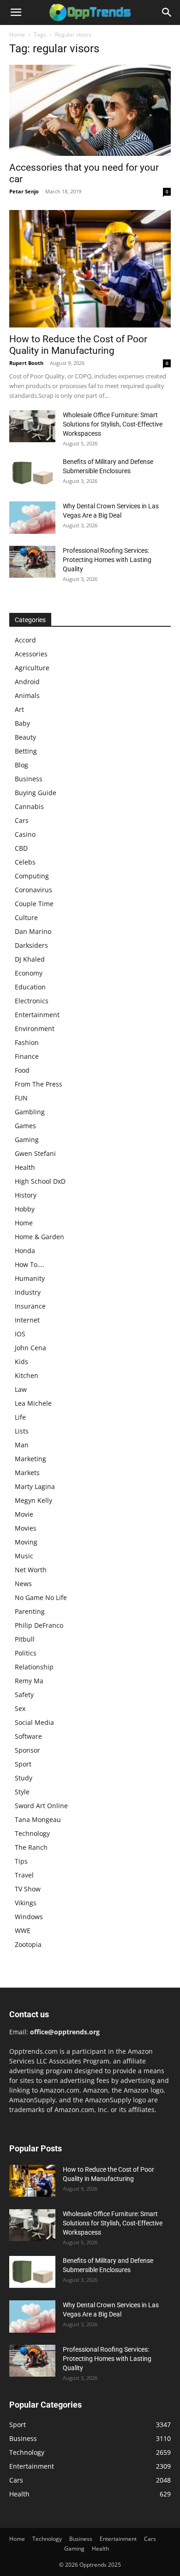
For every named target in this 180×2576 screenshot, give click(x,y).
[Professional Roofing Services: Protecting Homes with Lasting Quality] (32, 562)
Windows (29, 1917)
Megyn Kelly (33, 1500)
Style (22, 1792)
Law (21, 1389)
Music (24, 1556)
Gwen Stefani (35, 1153)
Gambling (30, 1112)
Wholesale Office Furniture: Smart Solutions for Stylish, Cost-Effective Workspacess (113, 424)
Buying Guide (36, 793)
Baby (22, 723)
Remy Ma (29, 1681)
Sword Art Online (41, 1806)
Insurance (30, 1306)
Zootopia (28, 1944)
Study (24, 1778)
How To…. (30, 1264)
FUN (21, 1098)
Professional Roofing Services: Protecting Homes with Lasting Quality (107, 560)
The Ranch (31, 1847)
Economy (29, 973)
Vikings (26, 1903)
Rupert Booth (26, 363)
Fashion (27, 1042)
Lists (22, 1431)
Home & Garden (39, 1237)
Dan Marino (33, 931)
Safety (24, 1695)
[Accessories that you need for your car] (90, 110)
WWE (23, 1930)
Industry (28, 1292)
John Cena (30, 1348)
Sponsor (27, 1750)
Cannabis (29, 806)
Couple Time (34, 904)
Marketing (30, 1459)
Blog (21, 765)
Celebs (25, 862)
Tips (21, 1861)
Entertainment (37, 1015)
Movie (24, 1514)
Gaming (27, 1140)
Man (22, 1445)
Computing (32, 876)
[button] (16, 12)
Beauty (25, 737)
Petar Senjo (24, 191)
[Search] (167, 12)
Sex (20, 1708)
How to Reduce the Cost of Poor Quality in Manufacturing (78, 345)
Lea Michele (33, 1403)
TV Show (28, 1889)
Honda (25, 1251)
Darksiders (31, 945)
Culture (26, 917)
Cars (22, 820)
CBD (21, 848)
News (23, 1584)
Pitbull (25, 1639)
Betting (26, 751)
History (26, 1195)
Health (25, 1167)
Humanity (30, 1278)
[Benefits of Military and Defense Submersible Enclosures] (32, 473)
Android (27, 682)
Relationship (34, 1667)
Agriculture (32, 668)
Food (22, 1070)
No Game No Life (41, 1597)
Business (29, 779)
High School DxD (40, 1181)
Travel (24, 1875)
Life (20, 1417)
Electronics (32, 1001)
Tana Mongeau (38, 1819)
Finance (27, 1056)
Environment (35, 1029)
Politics (26, 1653)
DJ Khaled (30, 959)
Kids (21, 1362)
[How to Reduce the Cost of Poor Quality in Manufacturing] (90, 269)
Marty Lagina (35, 1486)
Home (17, 34)
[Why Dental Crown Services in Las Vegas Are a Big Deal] (32, 518)
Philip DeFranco (39, 1625)
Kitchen (27, 1375)
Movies (26, 1528)
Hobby (25, 1209)
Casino (25, 834)
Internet (27, 1320)
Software (28, 1736)
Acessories (31, 654)
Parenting (30, 1611)
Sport (23, 1764)
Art (19, 709)
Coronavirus (33, 890)
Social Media (34, 1722)
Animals (27, 695)
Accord (25, 640)
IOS (20, 1334)
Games (25, 1126)
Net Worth (31, 1570)
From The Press (39, 1084)
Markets (27, 1473)
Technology (32, 1833)
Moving (26, 1542)
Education (30, 987)
